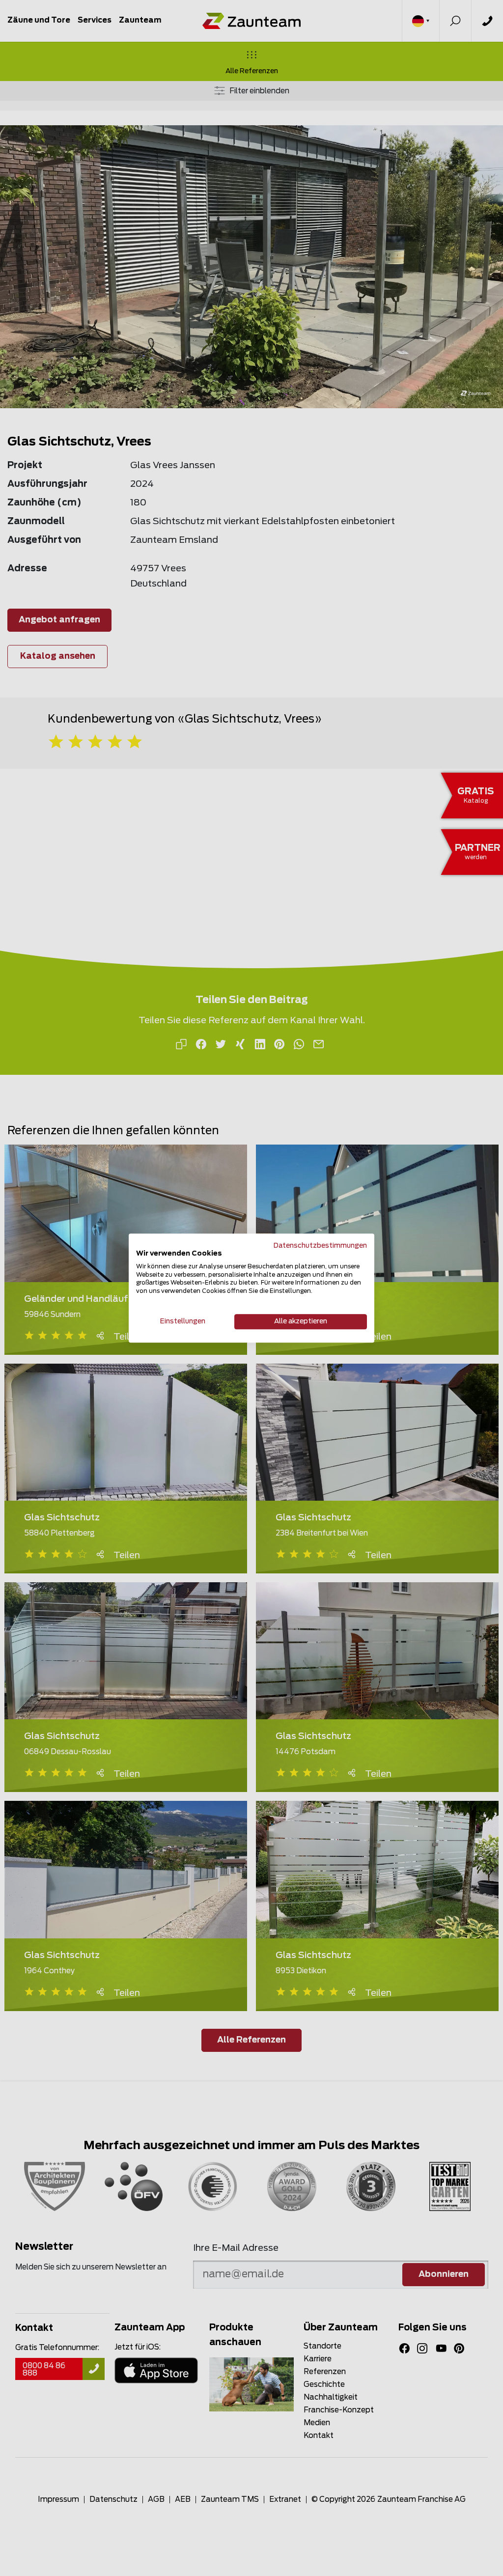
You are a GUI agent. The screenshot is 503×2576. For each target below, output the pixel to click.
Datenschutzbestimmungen (320, 1246)
